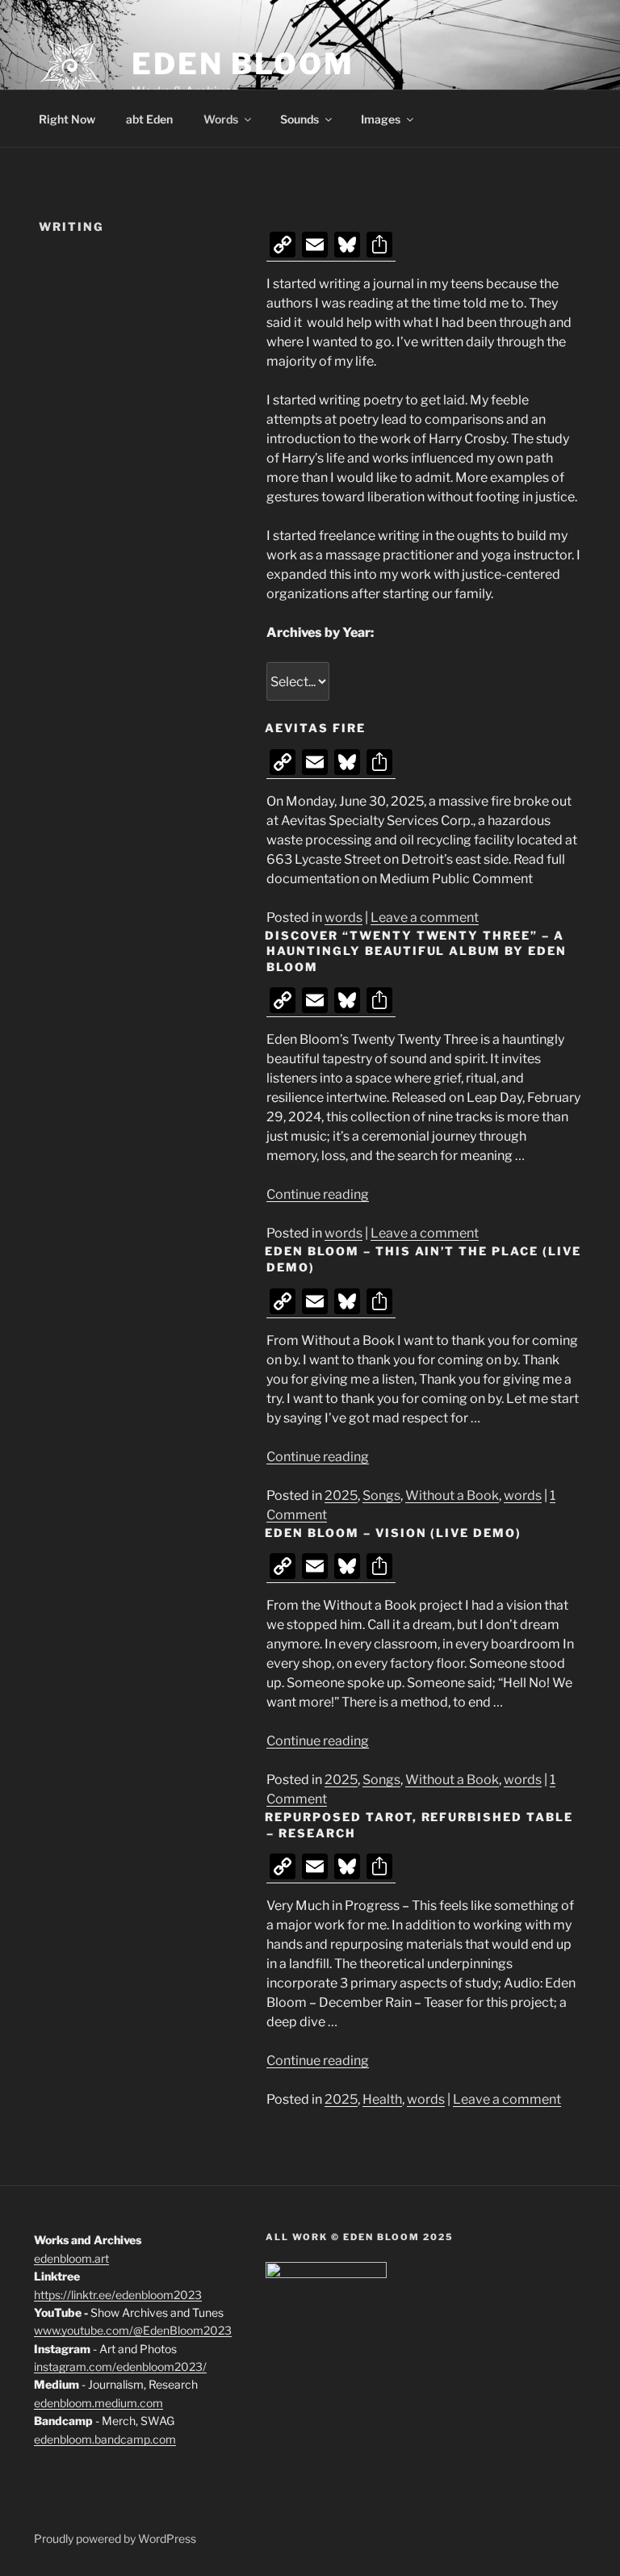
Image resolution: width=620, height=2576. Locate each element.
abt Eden (149, 119)
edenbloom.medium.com (98, 2403)
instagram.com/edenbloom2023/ (120, 2367)
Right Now (67, 119)
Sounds (300, 119)
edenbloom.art (71, 2258)
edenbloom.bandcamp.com (105, 2439)
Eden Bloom (243, 64)
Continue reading (318, 1194)
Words (221, 119)
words (344, 917)
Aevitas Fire (315, 728)
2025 (341, 1495)
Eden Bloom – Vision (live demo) (393, 1533)
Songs (381, 1495)
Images (381, 119)
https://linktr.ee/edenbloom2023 (118, 2295)
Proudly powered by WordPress (115, 2538)
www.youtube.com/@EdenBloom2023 (133, 2330)
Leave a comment (425, 917)
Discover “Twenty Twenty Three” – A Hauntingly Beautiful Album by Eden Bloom (416, 951)
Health (382, 2099)
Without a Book (452, 1495)
